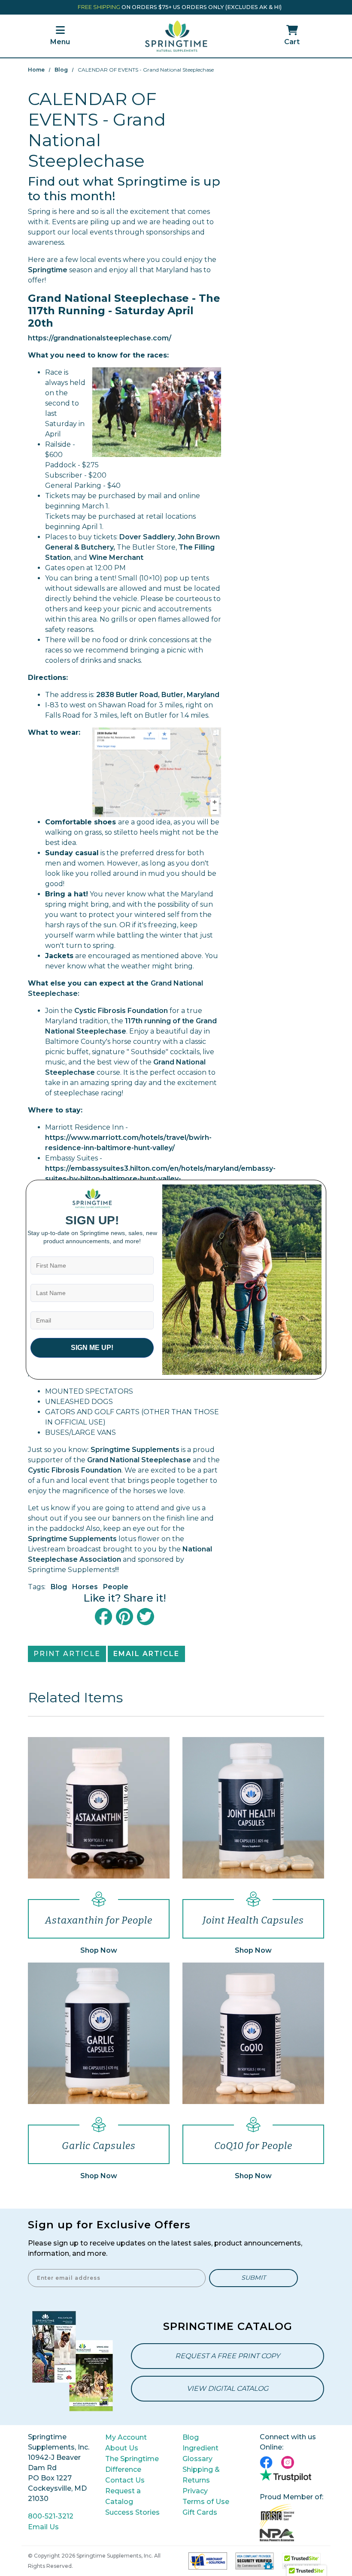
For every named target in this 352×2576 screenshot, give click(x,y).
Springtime (48, 270)
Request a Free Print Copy (228, 2356)
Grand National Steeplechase (139, 1460)
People (116, 1587)
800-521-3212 (51, 2516)
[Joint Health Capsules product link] (253, 1807)
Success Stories (132, 2512)
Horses (85, 1587)
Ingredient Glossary (200, 2453)
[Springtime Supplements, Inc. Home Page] (176, 35)
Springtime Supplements (135, 1450)
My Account (126, 2437)
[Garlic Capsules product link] (99, 2033)
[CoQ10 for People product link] (253, 2033)
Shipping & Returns (201, 2475)
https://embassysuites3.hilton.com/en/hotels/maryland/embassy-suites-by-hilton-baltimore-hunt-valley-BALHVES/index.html (160, 1179)
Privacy (195, 2491)
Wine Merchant (116, 558)
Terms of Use (206, 2502)
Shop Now (99, 1950)
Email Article (146, 1654)
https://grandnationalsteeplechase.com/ (100, 338)
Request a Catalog (123, 2496)
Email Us (43, 2527)
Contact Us (125, 2480)
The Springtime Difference (132, 2464)
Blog (61, 70)
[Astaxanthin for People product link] (99, 1807)
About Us (122, 2448)
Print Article (67, 1654)
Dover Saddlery (147, 537)
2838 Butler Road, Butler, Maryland (158, 695)
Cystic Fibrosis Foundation (121, 1011)
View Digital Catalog (228, 2388)
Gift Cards (200, 2512)
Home (36, 70)
